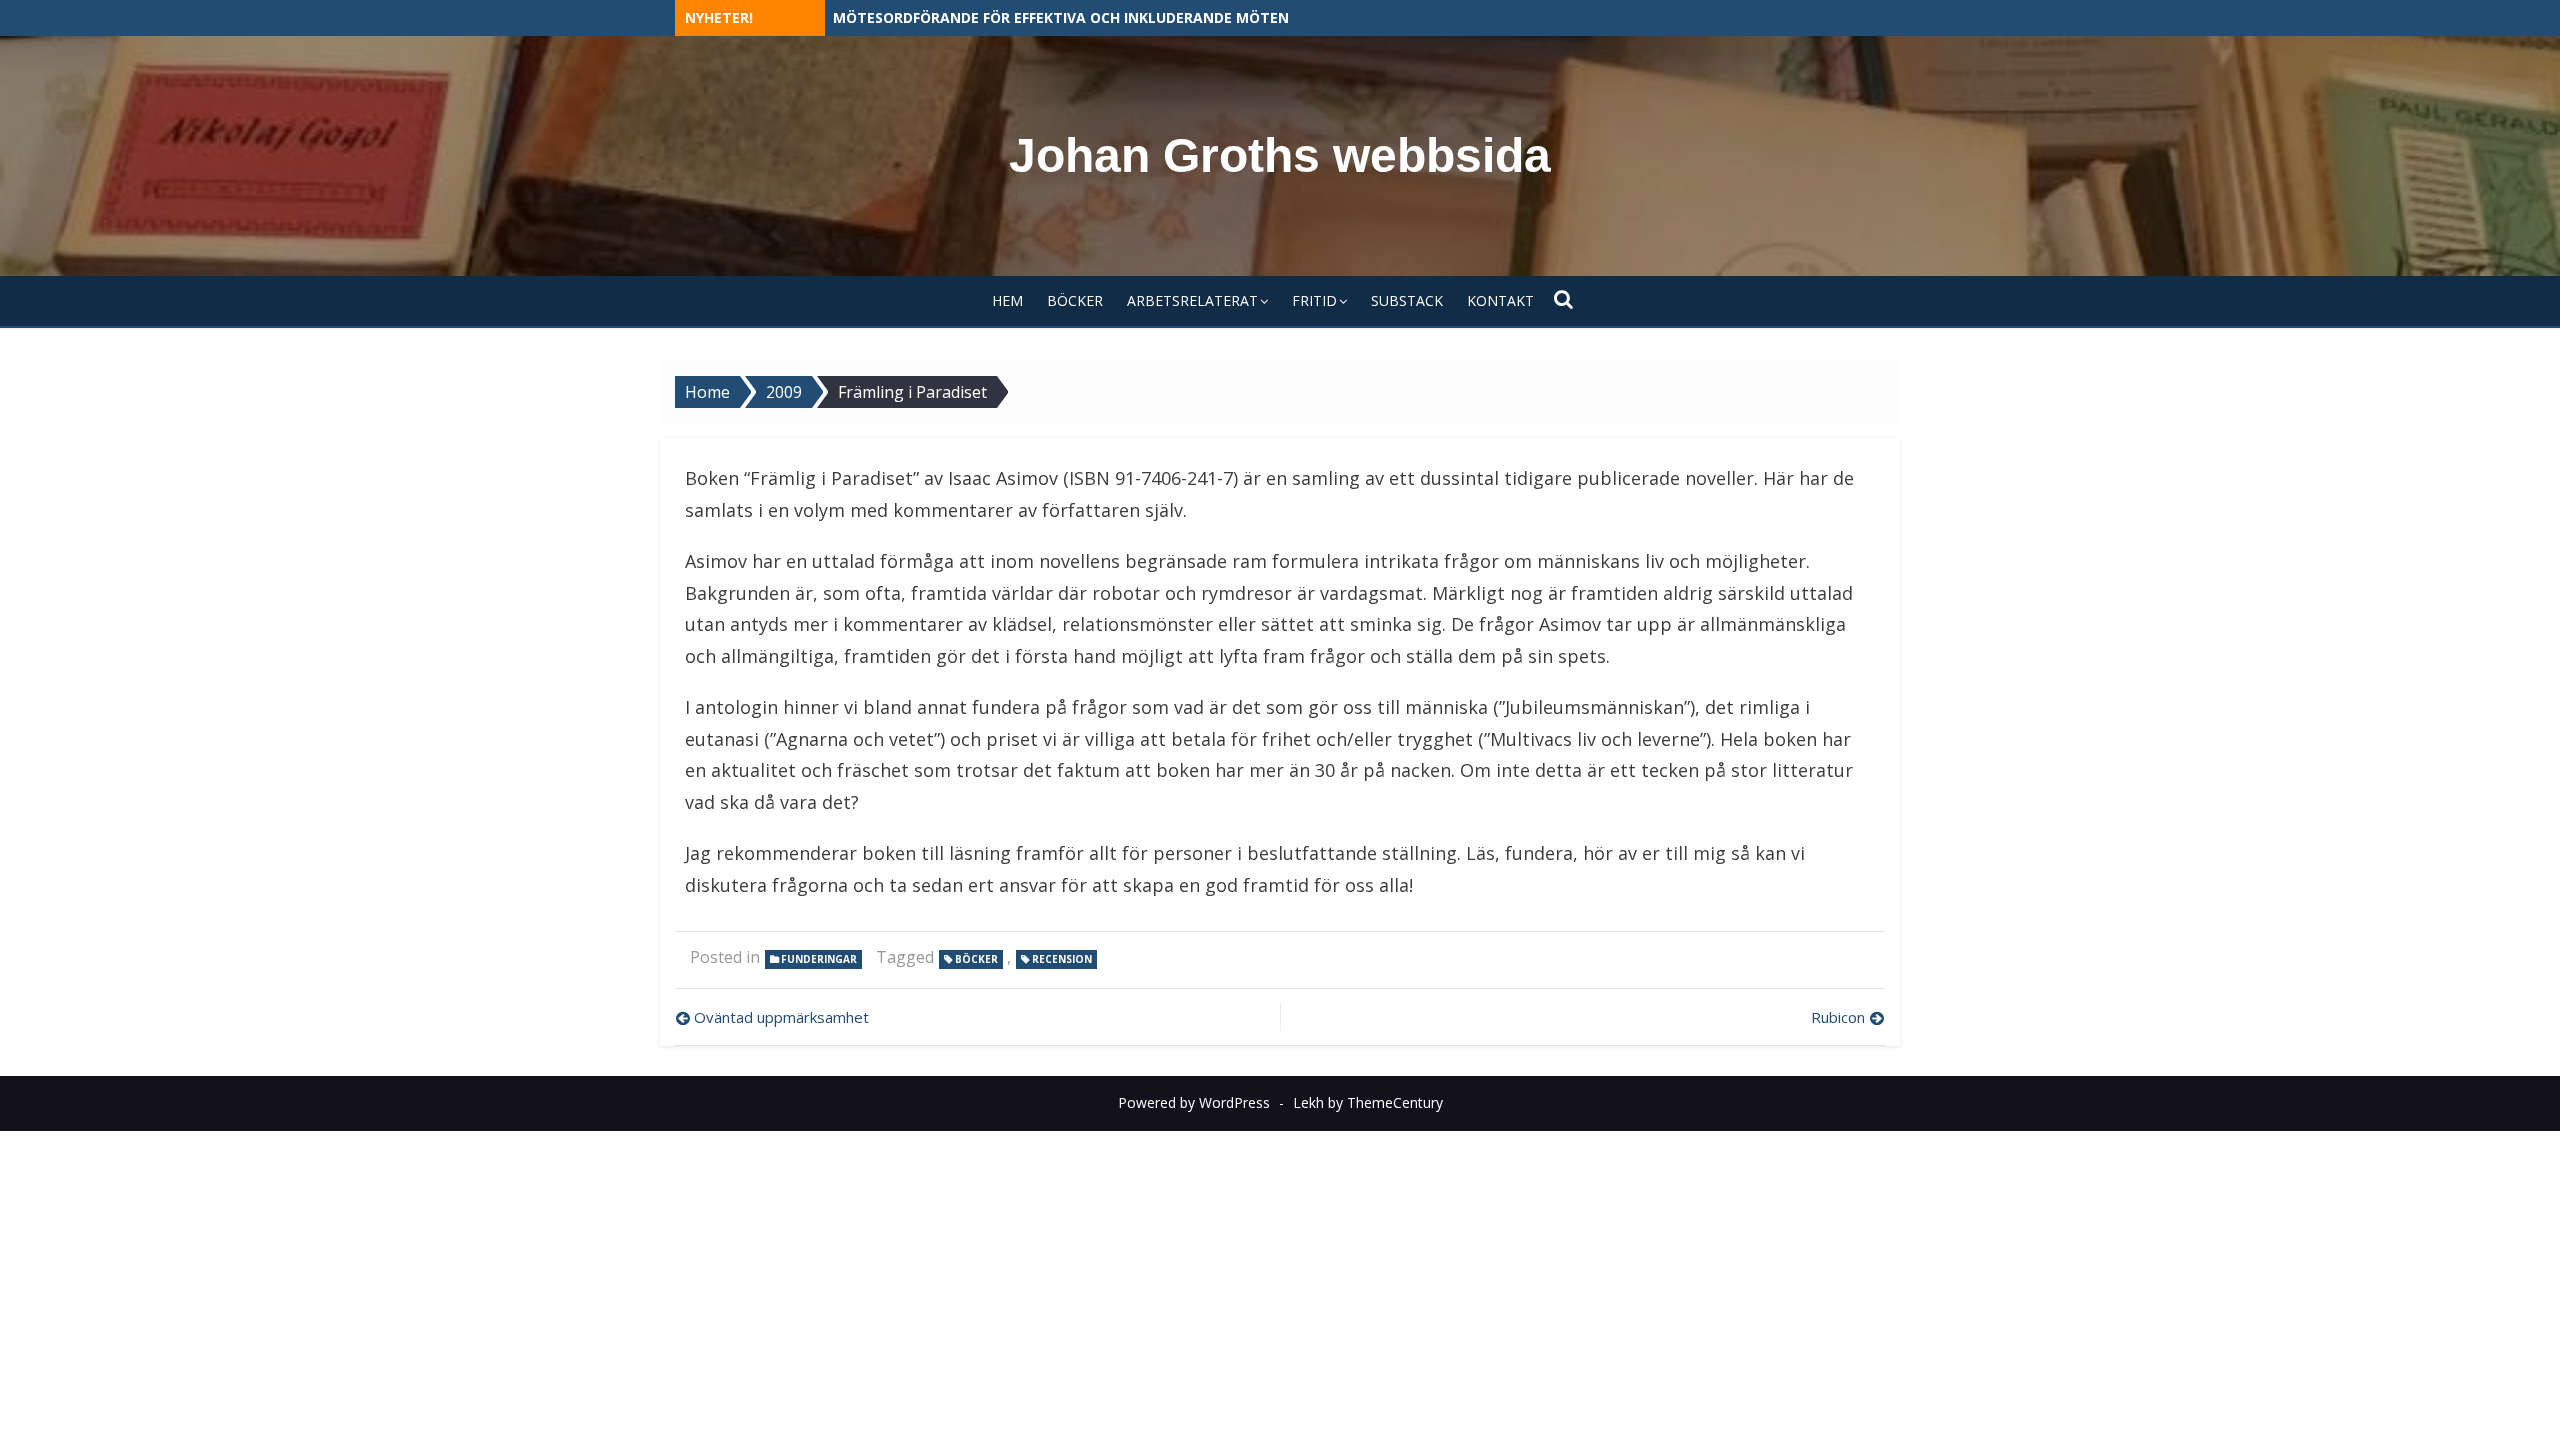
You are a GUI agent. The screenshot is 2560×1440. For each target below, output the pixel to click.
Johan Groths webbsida (1280, 155)
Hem (1007, 300)
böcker (976, 959)
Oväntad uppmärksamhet (781, 1017)
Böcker (1075, 300)
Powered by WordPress (1194, 1102)
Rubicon (1838, 1017)
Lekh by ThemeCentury (1368, 1102)
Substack (1407, 300)
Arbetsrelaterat (1192, 300)
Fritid (1314, 300)
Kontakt (1500, 300)
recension (1062, 959)
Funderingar (819, 959)
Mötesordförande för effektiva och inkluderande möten (1061, 17)
